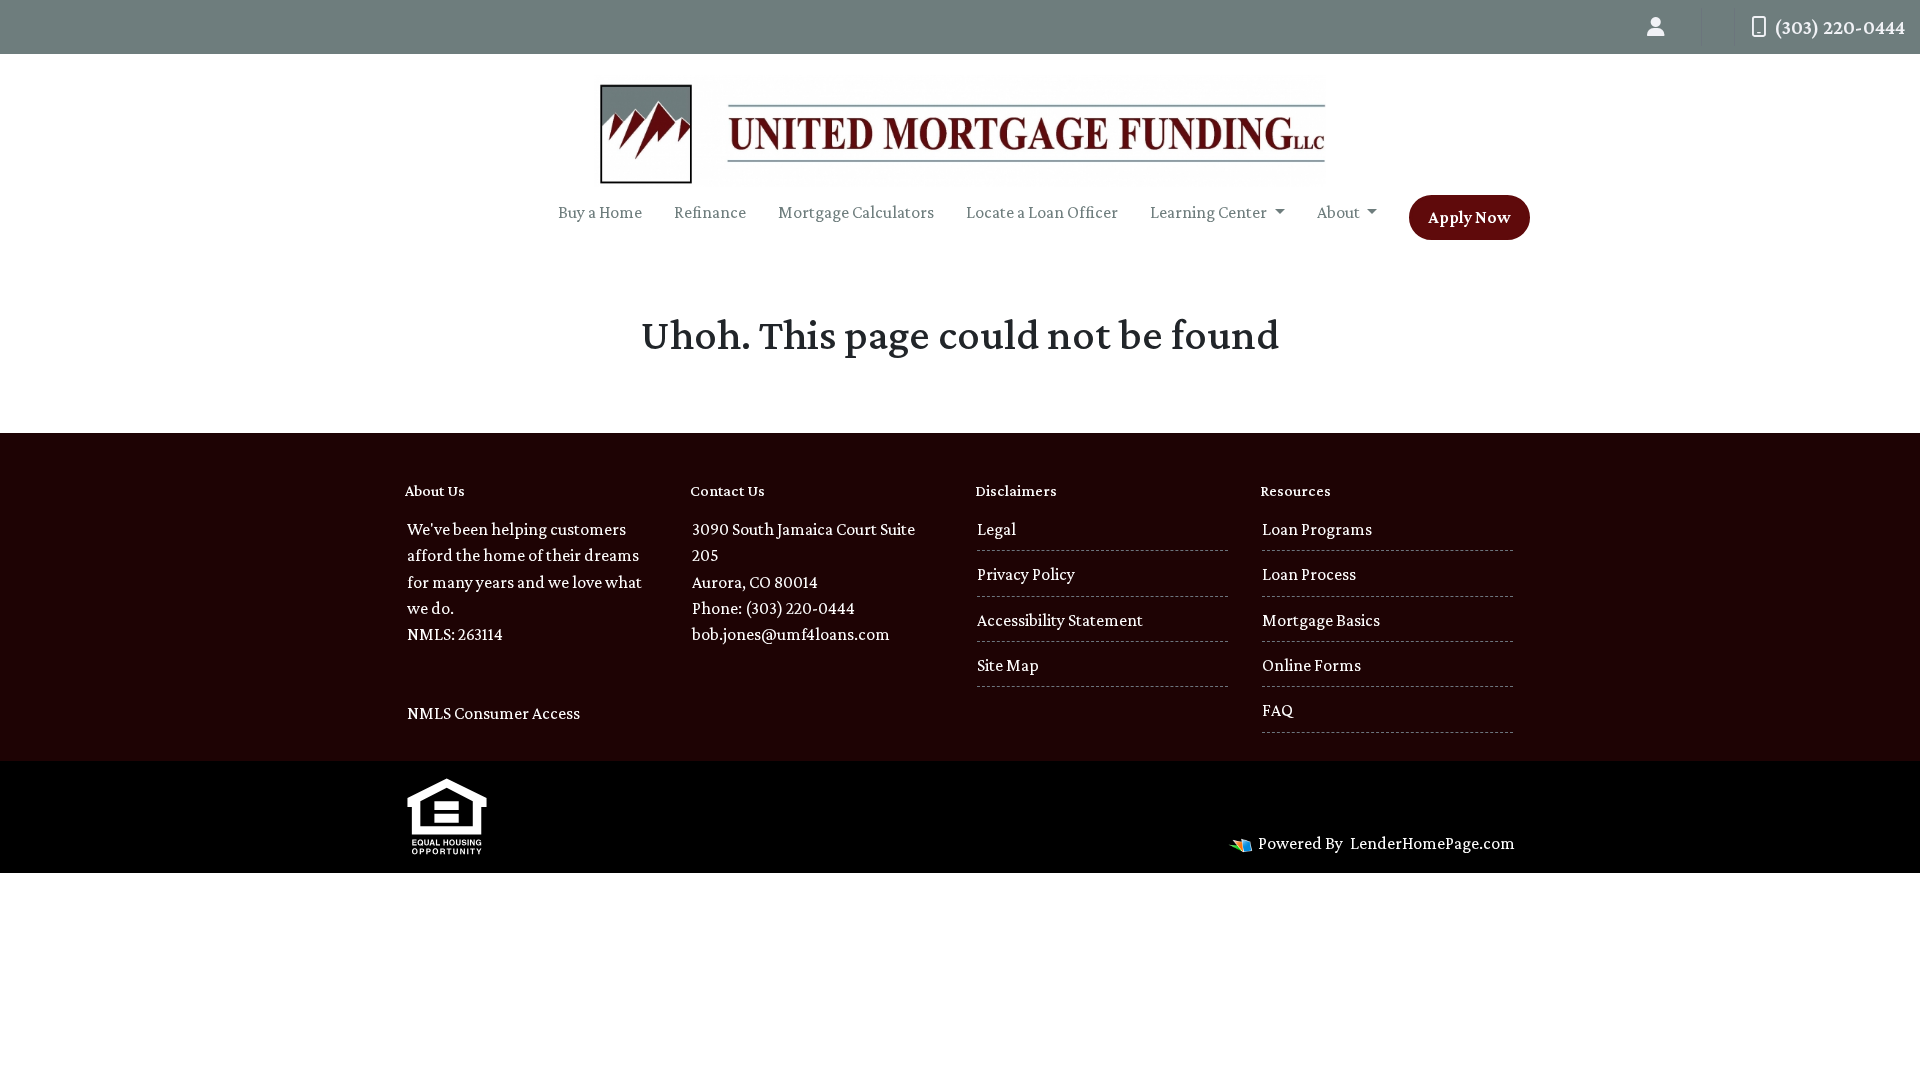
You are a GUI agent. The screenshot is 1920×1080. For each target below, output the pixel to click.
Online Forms (1311, 665)
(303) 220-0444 (1839, 27)
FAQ (1277, 710)
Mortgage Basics (1321, 620)
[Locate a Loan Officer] (1656, 27)
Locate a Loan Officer (1042, 212)
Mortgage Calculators (856, 212)
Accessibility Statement (1060, 620)
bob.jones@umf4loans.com (791, 634)
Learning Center (1210, 212)
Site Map (1008, 665)
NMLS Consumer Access (493, 713)
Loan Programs (1317, 529)
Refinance (710, 212)
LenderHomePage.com (1432, 843)
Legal (996, 529)
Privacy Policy (1026, 574)
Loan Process (1309, 574)
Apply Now (1469, 217)
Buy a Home (600, 212)
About (1340, 212)
